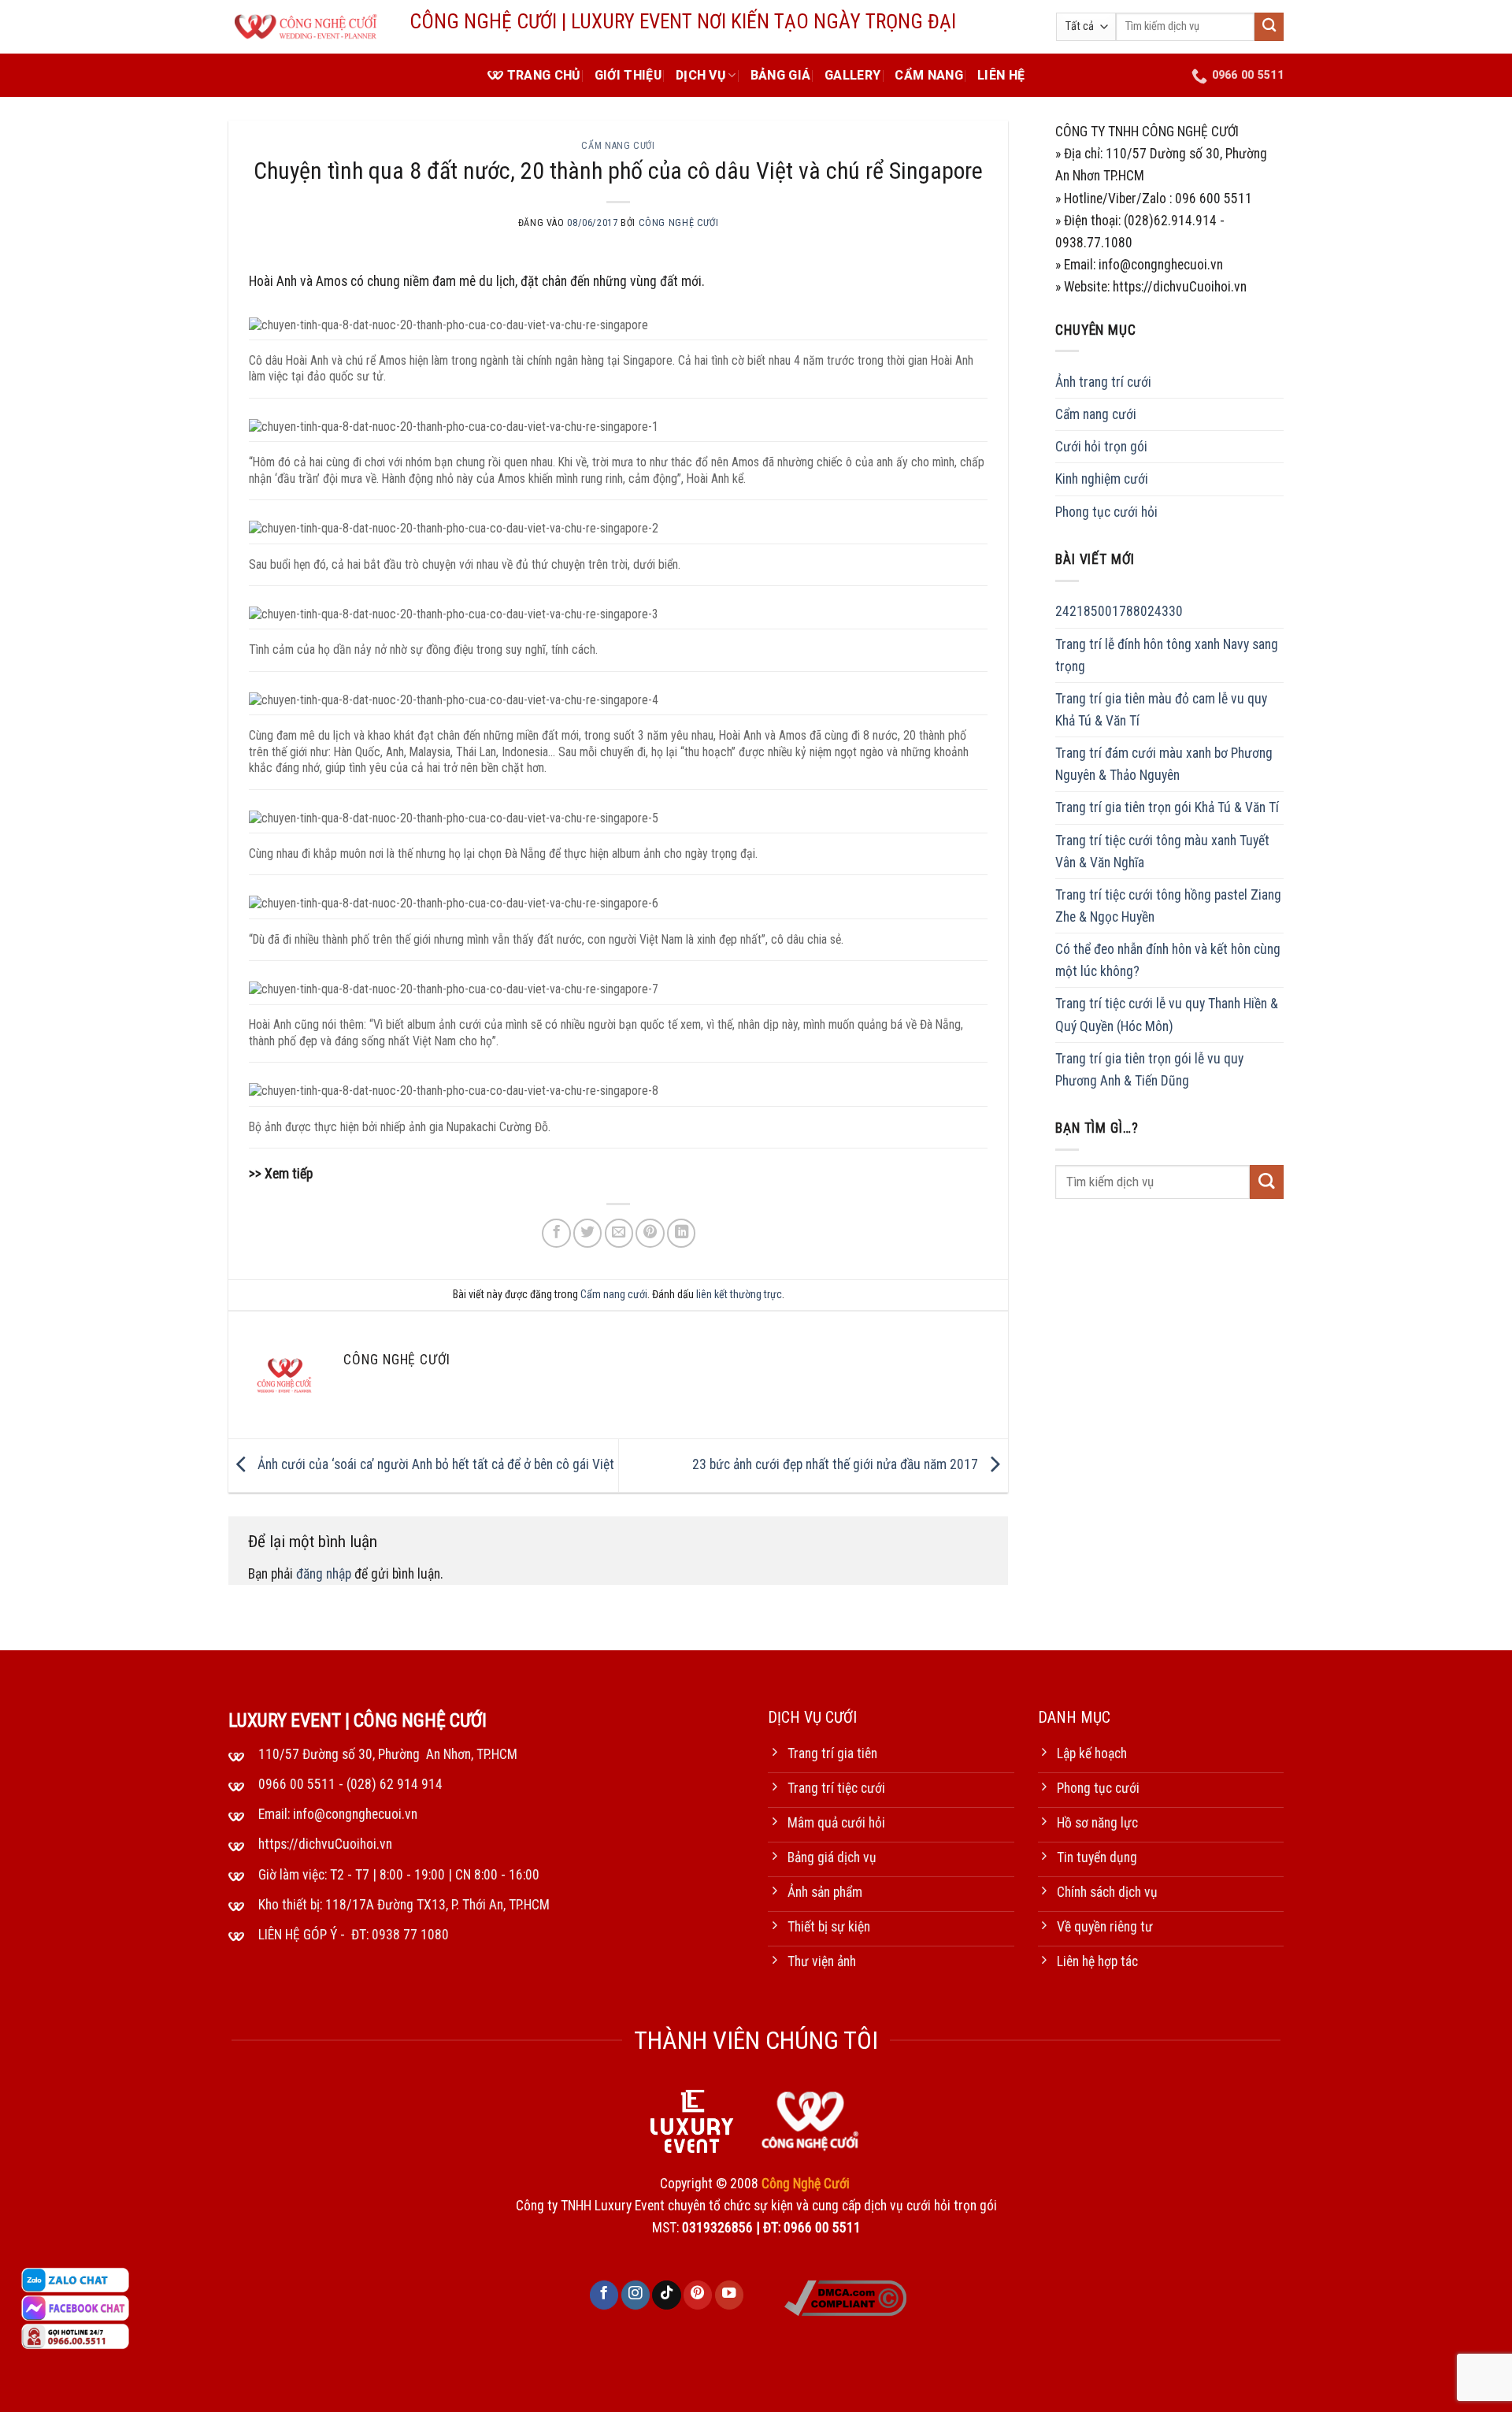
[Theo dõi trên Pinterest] (698, 2295)
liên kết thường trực (739, 1294)
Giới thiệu (628, 75)
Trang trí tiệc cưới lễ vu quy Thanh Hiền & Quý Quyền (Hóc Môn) (1167, 1015)
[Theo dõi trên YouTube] (729, 2295)
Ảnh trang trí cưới (1103, 382)
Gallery (852, 75)
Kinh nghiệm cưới (1102, 479)
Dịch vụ (700, 75)
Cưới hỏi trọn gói (1101, 447)
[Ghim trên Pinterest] (650, 1233)
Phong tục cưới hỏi (1106, 511)
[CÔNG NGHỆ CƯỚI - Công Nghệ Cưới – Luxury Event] (307, 27)
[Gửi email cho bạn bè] (619, 1233)
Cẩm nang (929, 75)
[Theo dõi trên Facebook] (604, 2295)
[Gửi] (1269, 27)
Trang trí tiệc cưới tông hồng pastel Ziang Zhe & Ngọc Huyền (1168, 906)
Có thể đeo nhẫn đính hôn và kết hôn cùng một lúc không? (1168, 960)
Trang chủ (544, 75)
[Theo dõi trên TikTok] (666, 2295)
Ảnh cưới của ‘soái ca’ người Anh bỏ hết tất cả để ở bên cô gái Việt (434, 1464)
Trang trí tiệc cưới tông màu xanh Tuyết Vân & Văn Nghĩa (1162, 851)
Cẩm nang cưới (618, 146)
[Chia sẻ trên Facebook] (556, 1233)
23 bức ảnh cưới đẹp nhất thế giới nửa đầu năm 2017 (837, 1464)
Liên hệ (1001, 75)
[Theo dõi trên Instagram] (636, 2295)
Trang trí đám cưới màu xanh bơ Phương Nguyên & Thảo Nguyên (1164, 764)
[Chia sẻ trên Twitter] (587, 1233)
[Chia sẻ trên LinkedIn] (681, 1233)
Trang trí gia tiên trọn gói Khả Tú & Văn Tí (1167, 807)
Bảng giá (781, 75)
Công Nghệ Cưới (679, 223)
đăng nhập (324, 1574)
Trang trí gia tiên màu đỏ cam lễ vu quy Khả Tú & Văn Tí (1161, 710)
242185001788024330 (1119, 611)
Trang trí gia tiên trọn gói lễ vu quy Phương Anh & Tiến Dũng (1149, 1070)
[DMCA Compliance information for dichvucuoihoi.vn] (845, 2297)
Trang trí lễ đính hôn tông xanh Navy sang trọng (1167, 655)
